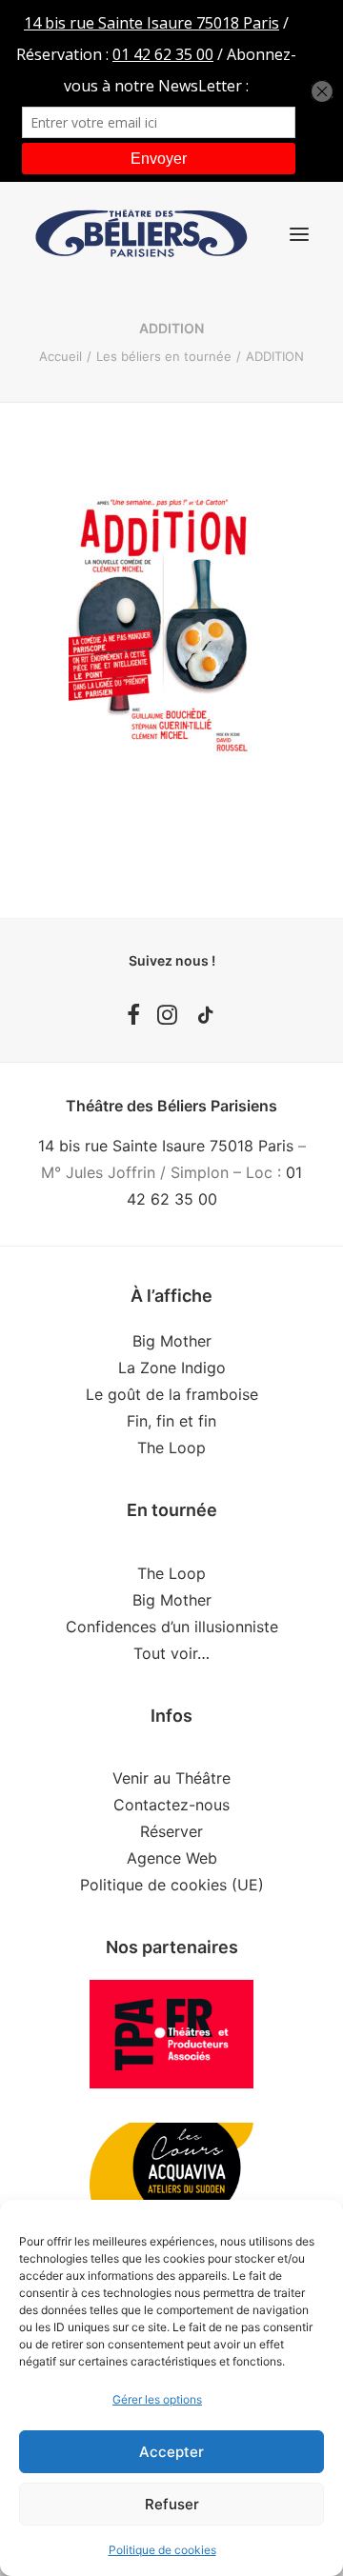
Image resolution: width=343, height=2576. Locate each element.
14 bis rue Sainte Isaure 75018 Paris (166, 1146)
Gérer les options (157, 2399)
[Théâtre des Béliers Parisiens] (141, 234)
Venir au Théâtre (171, 1778)
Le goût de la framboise (172, 1394)
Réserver (171, 1831)
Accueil (61, 356)
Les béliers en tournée (164, 356)
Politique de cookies (162, 2550)
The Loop (171, 1448)
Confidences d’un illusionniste (172, 1627)
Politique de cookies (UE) (172, 1885)
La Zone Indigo (172, 1368)
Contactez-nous (171, 1805)
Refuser (172, 2504)
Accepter (171, 2452)
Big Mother (172, 1341)
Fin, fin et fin (171, 1421)
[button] (299, 234)
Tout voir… (171, 1653)
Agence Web (172, 1858)
